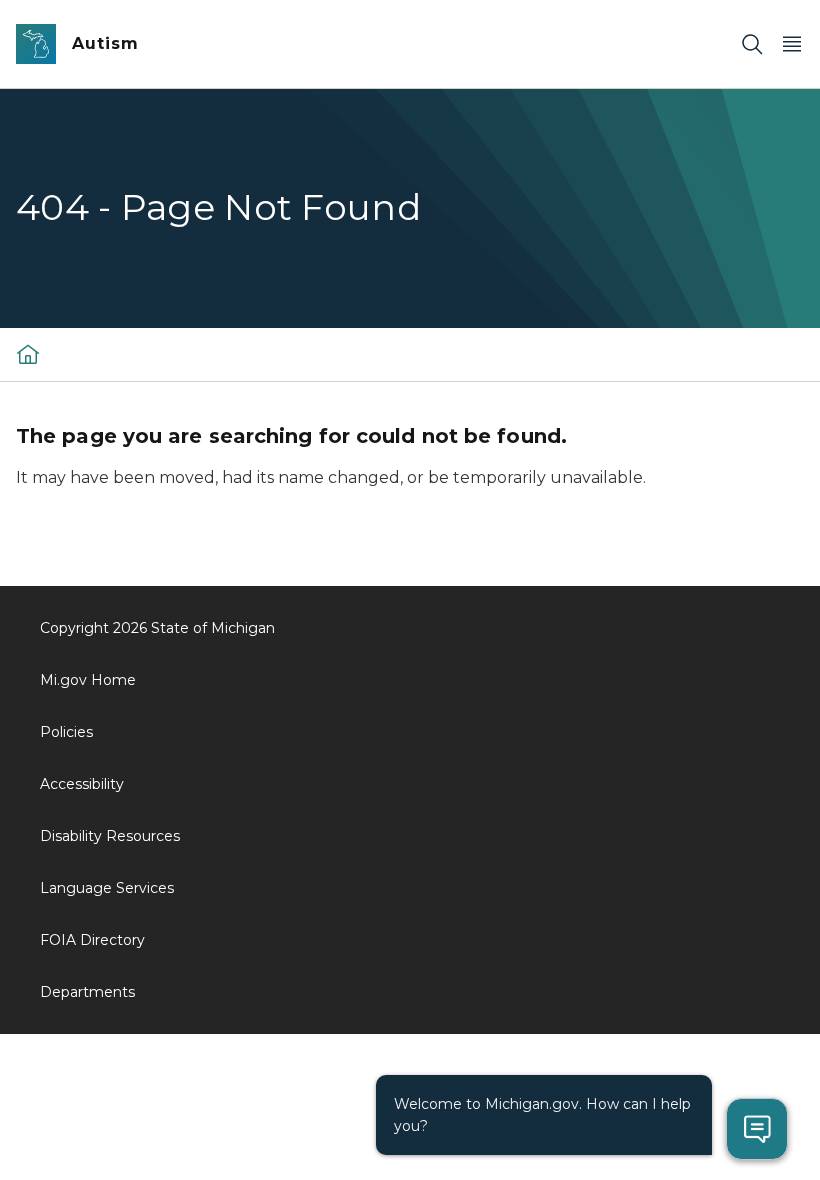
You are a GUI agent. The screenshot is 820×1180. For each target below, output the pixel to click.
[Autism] (28, 354)
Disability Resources (110, 836)
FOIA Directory (92, 940)
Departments (87, 992)
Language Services (107, 888)
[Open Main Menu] (792, 44)
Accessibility (82, 784)
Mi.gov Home (88, 680)
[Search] (752, 44)
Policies (66, 732)
